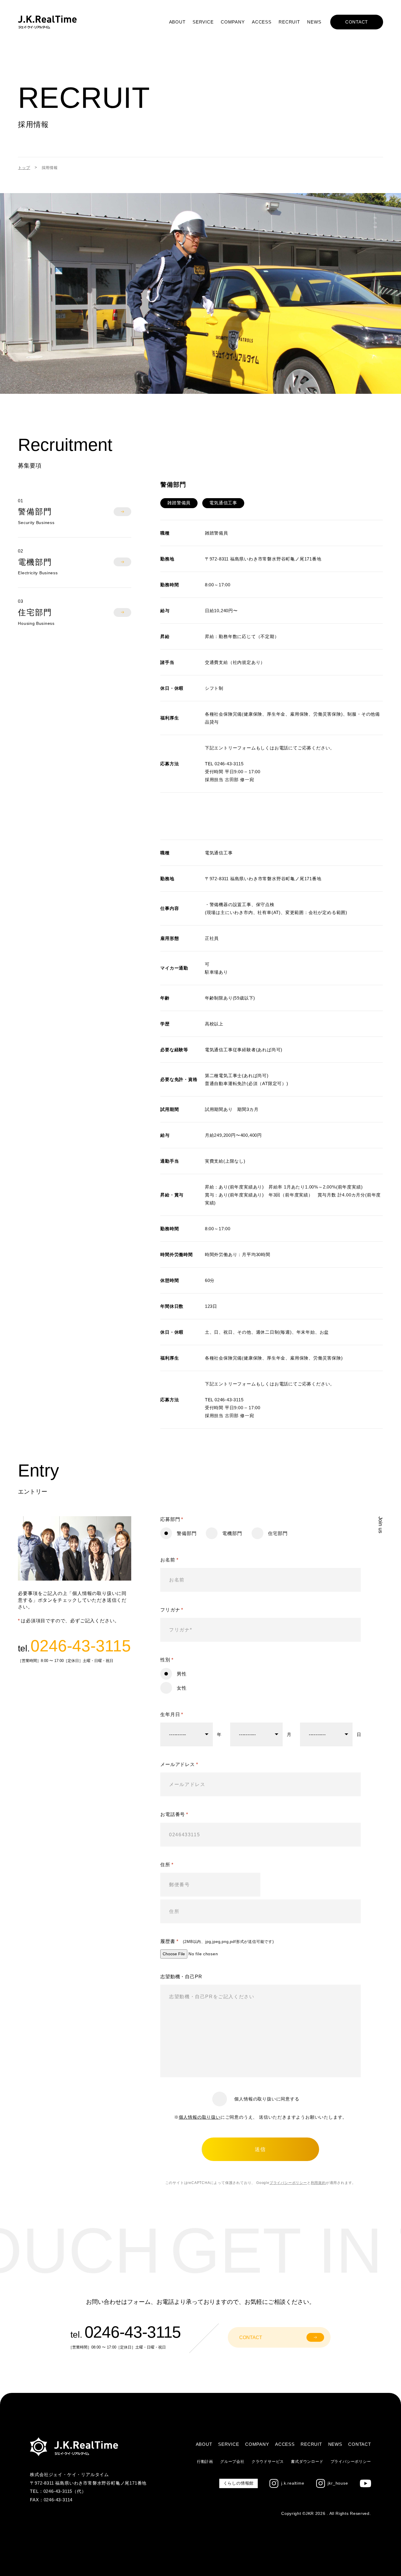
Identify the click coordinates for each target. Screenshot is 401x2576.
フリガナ (172, 1610)
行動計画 (205, 2462)
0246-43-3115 (81, 1646)
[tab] (74, 512)
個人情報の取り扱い (200, 2117)
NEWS (314, 22)
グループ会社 (232, 2462)
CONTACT (357, 22)
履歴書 (217, 1941)
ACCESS (262, 22)
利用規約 (318, 2183)
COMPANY (233, 22)
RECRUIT (289, 22)
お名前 (169, 1560)
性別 (167, 1660)
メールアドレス (179, 1764)
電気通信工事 (223, 503)
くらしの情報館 (239, 2483)
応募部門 (172, 1519)
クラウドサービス (268, 2462)
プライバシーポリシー (288, 2183)
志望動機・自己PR (181, 1977)
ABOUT (177, 22)
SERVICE (203, 22)
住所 (167, 1865)
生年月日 (172, 1714)
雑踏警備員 (179, 503)
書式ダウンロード (307, 2462)
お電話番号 (174, 1814)
